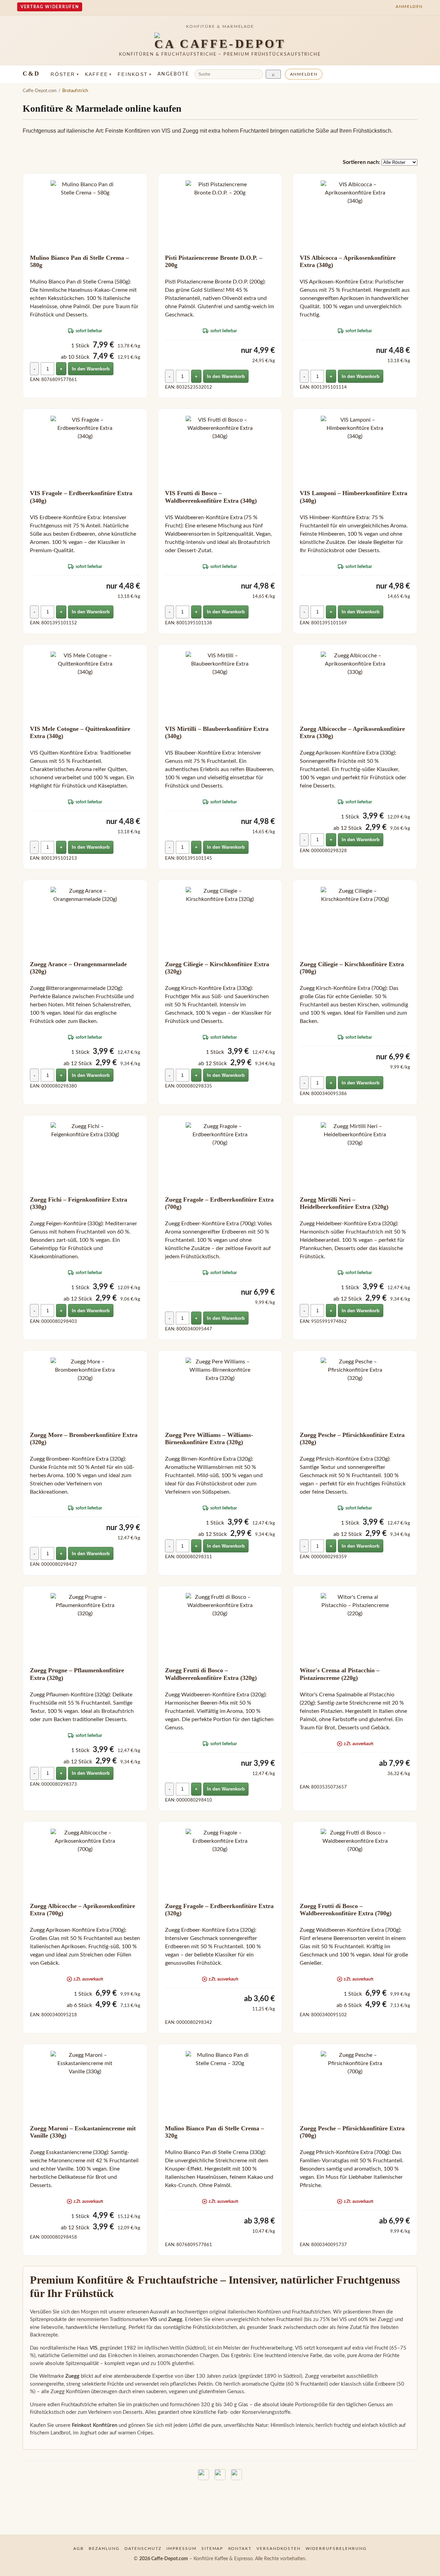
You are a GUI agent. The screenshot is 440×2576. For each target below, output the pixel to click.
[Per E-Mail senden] (236, 2475)
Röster (65, 74)
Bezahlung (104, 2549)
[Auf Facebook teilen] (203, 2475)
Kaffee (98, 74)
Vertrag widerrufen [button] (50, 7)
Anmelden (304, 74)
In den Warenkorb (91, 369)
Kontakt (240, 2549)
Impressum (181, 2549)
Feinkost (135, 74)
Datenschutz (143, 2549)
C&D (31, 74)
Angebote (173, 74)
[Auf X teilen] (220, 2475)
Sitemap (212, 2549)
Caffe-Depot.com (40, 91)
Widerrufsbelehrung (336, 2549)
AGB (79, 2549)
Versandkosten (279, 2549)
